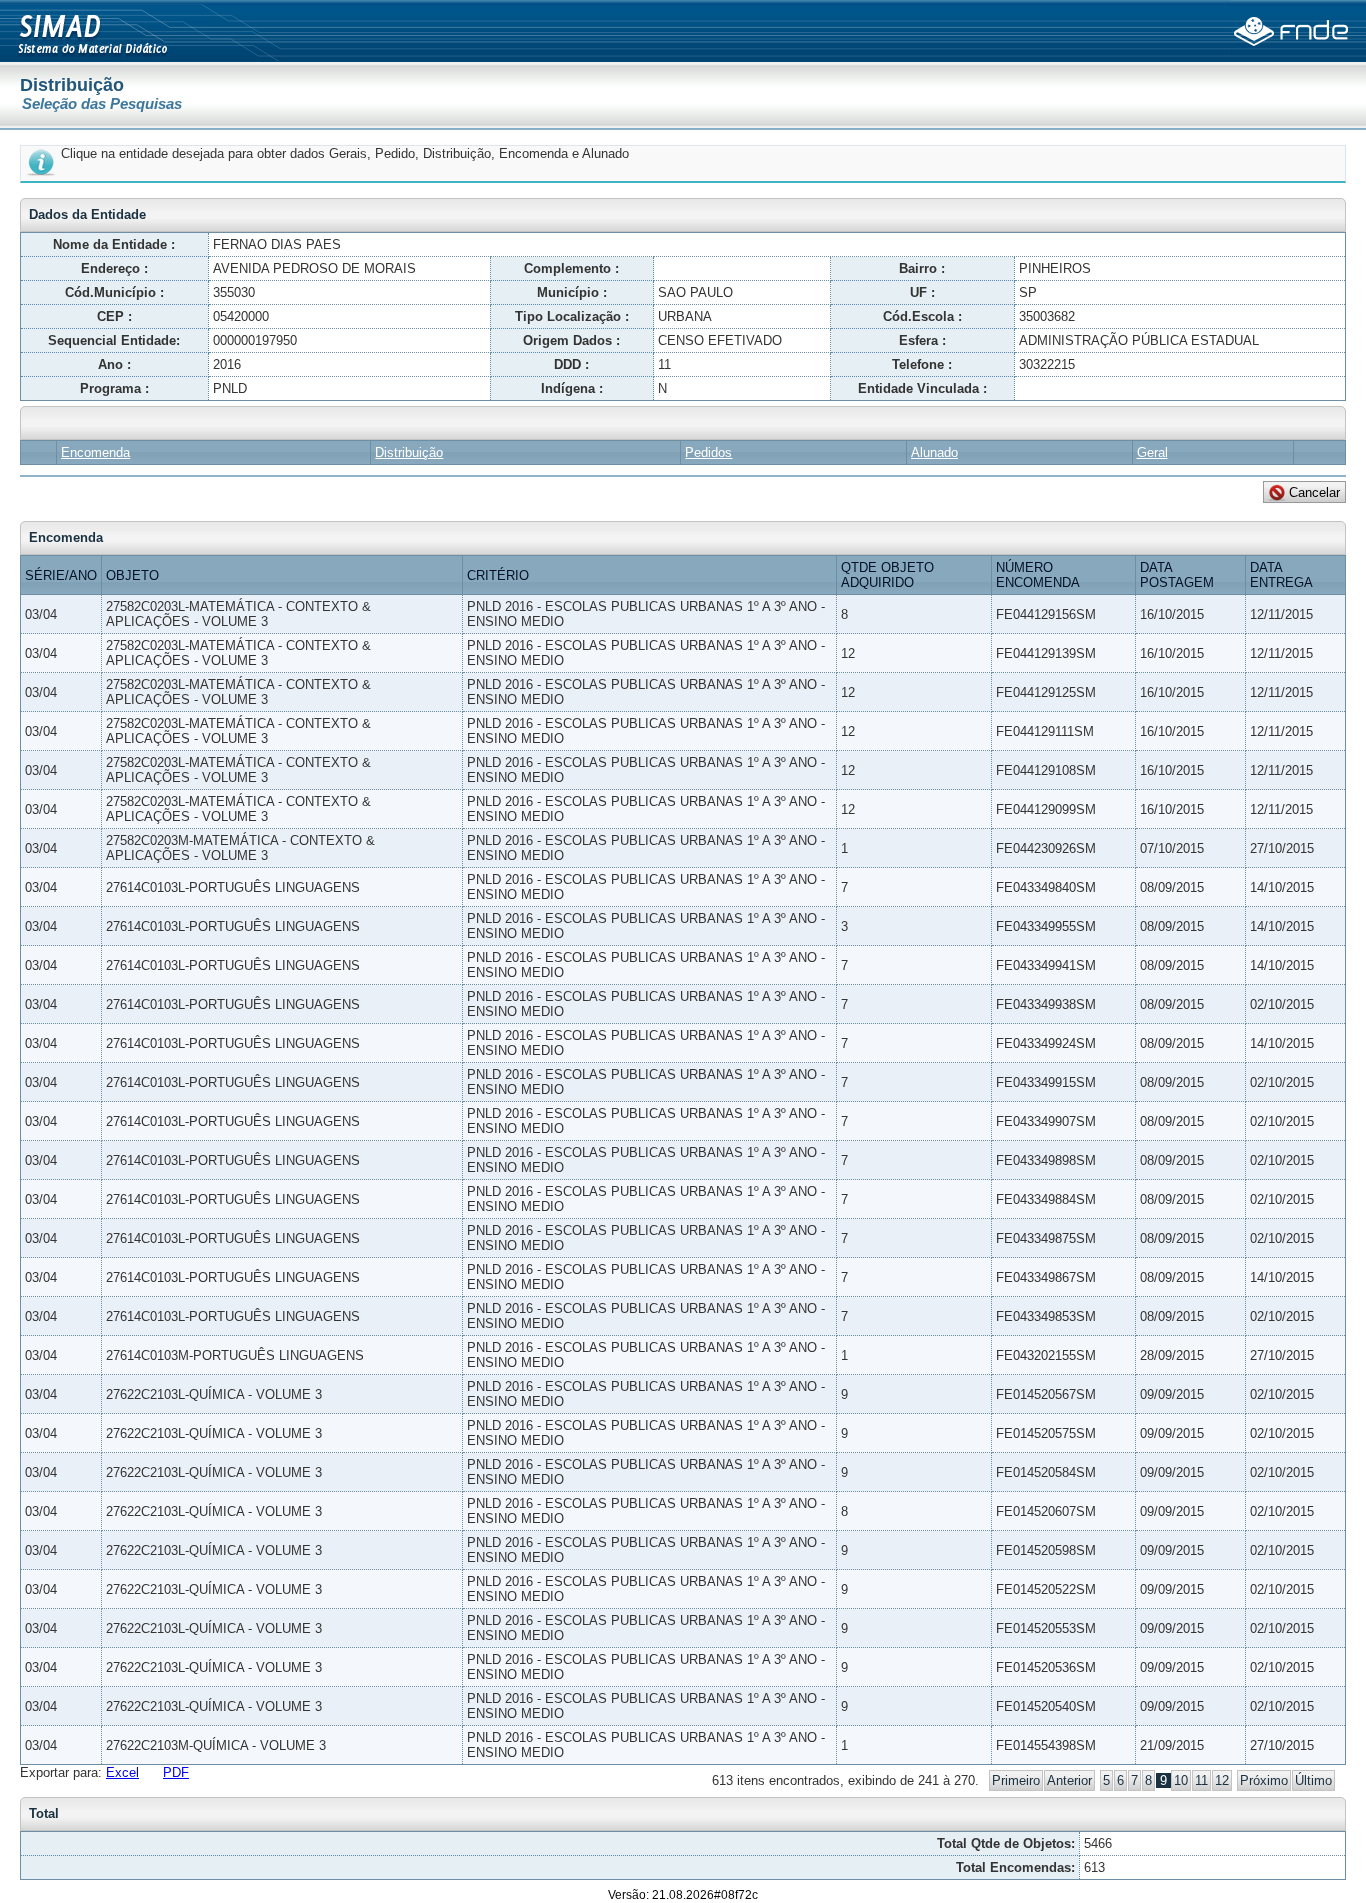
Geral (1152, 452)
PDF (176, 1772)
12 (1222, 1780)
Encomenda (95, 452)
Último (1313, 1780)
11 (1201, 1780)
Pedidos (708, 452)
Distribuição (409, 452)
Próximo (1264, 1780)
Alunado (934, 452)
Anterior (1069, 1780)
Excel (122, 1772)
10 (1181, 1780)
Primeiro (1016, 1780)
